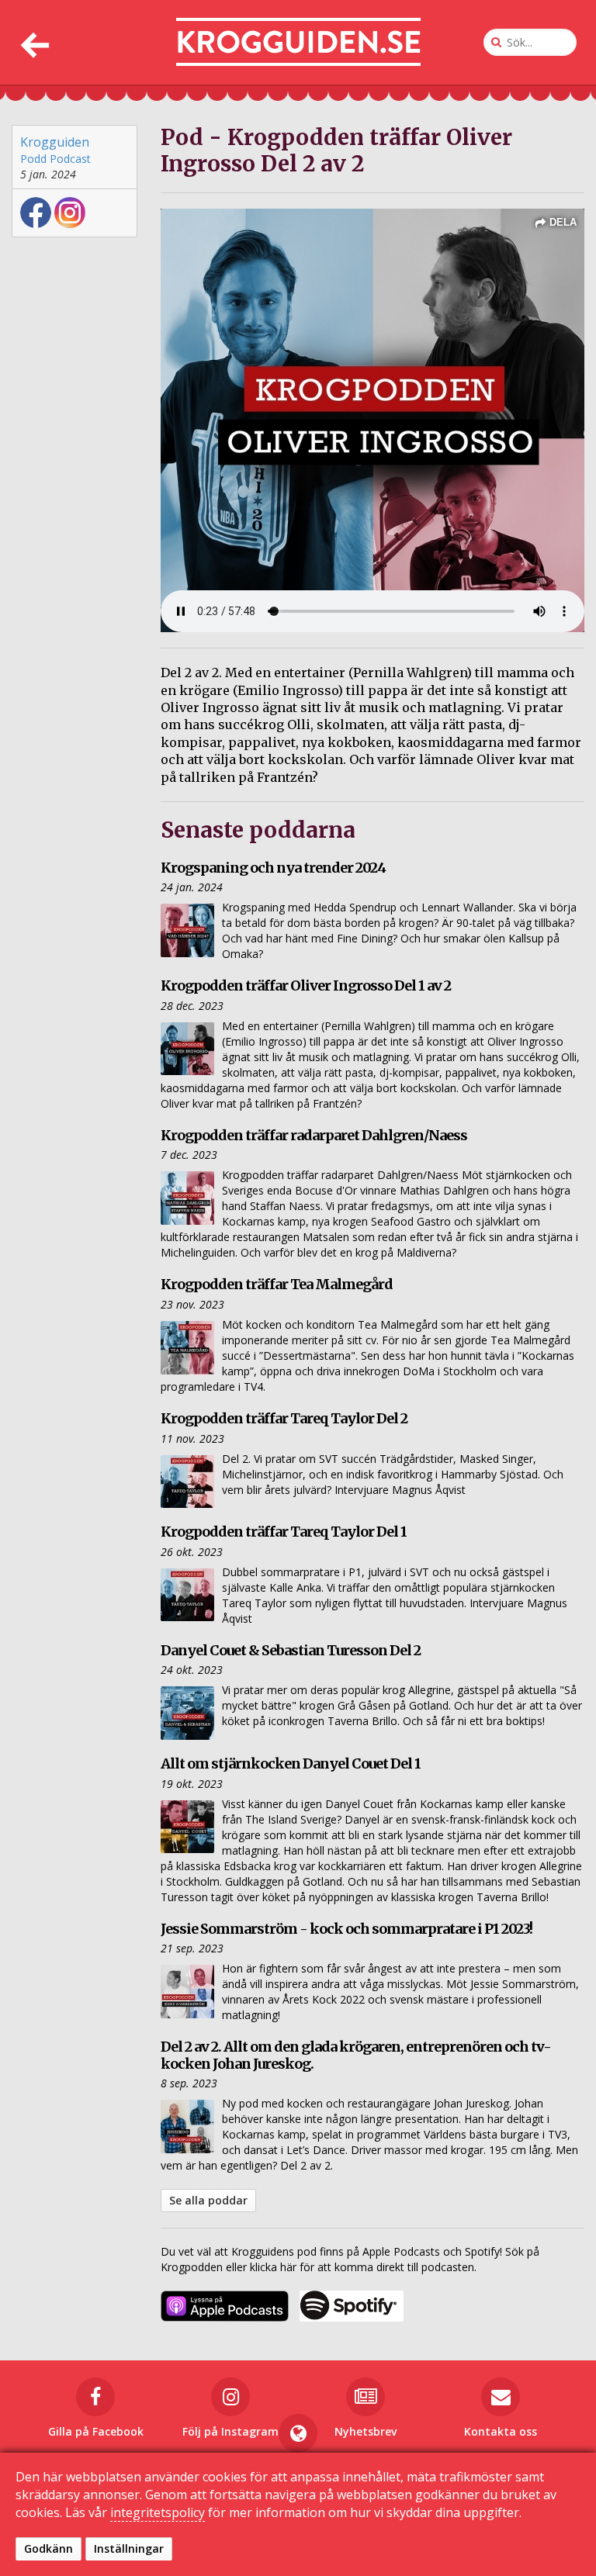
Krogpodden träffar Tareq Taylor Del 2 (284, 1418)
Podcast (70, 159)
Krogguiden (55, 142)
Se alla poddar (208, 2200)
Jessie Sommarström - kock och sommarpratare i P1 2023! (347, 1929)
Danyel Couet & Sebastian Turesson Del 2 (291, 1650)
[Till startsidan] (298, 42)
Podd (33, 159)
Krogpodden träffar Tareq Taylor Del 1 (284, 1532)
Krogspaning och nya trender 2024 (273, 868)
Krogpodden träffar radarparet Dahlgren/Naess (314, 1135)
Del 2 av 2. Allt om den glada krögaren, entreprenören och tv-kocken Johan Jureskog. (356, 2055)
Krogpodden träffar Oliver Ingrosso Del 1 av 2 (306, 985)
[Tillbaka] (33, 42)
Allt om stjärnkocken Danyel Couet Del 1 (291, 1763)
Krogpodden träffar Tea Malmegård (277, 1284)
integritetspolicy (158, 2512)
